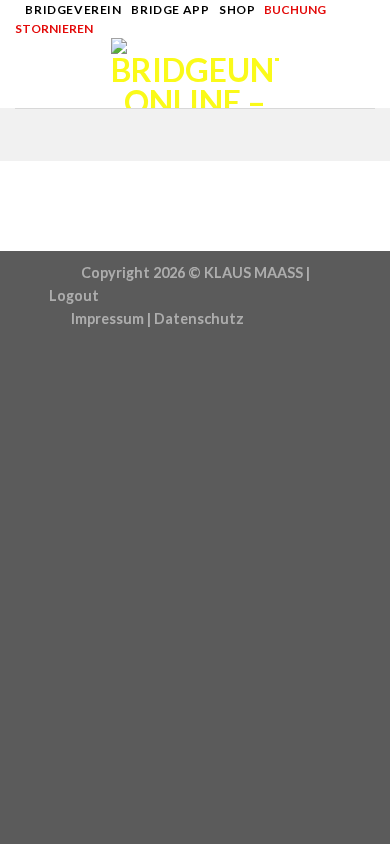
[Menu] (27, 73)
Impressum (107, 318)
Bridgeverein (73, 9)
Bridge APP (170, 9)
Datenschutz (199, 318)
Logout (74, 295)
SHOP (237, 9)
